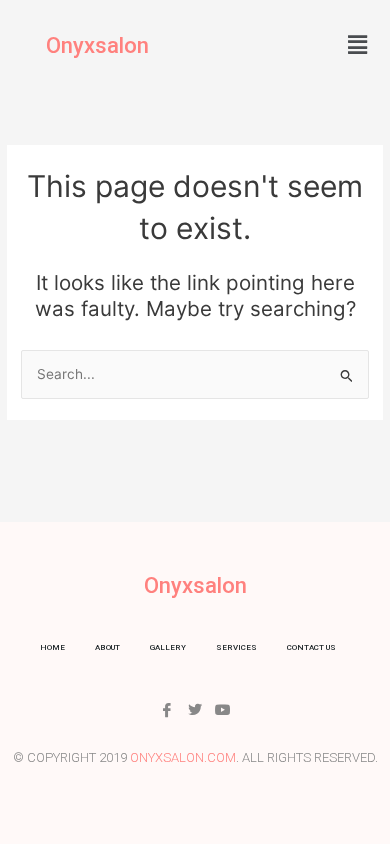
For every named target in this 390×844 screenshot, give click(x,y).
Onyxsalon (97, 45)
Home (52, 647)
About (107, 647)
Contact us (311, 647)
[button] (358, 44)
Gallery (168, 647)
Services (236, 647)
